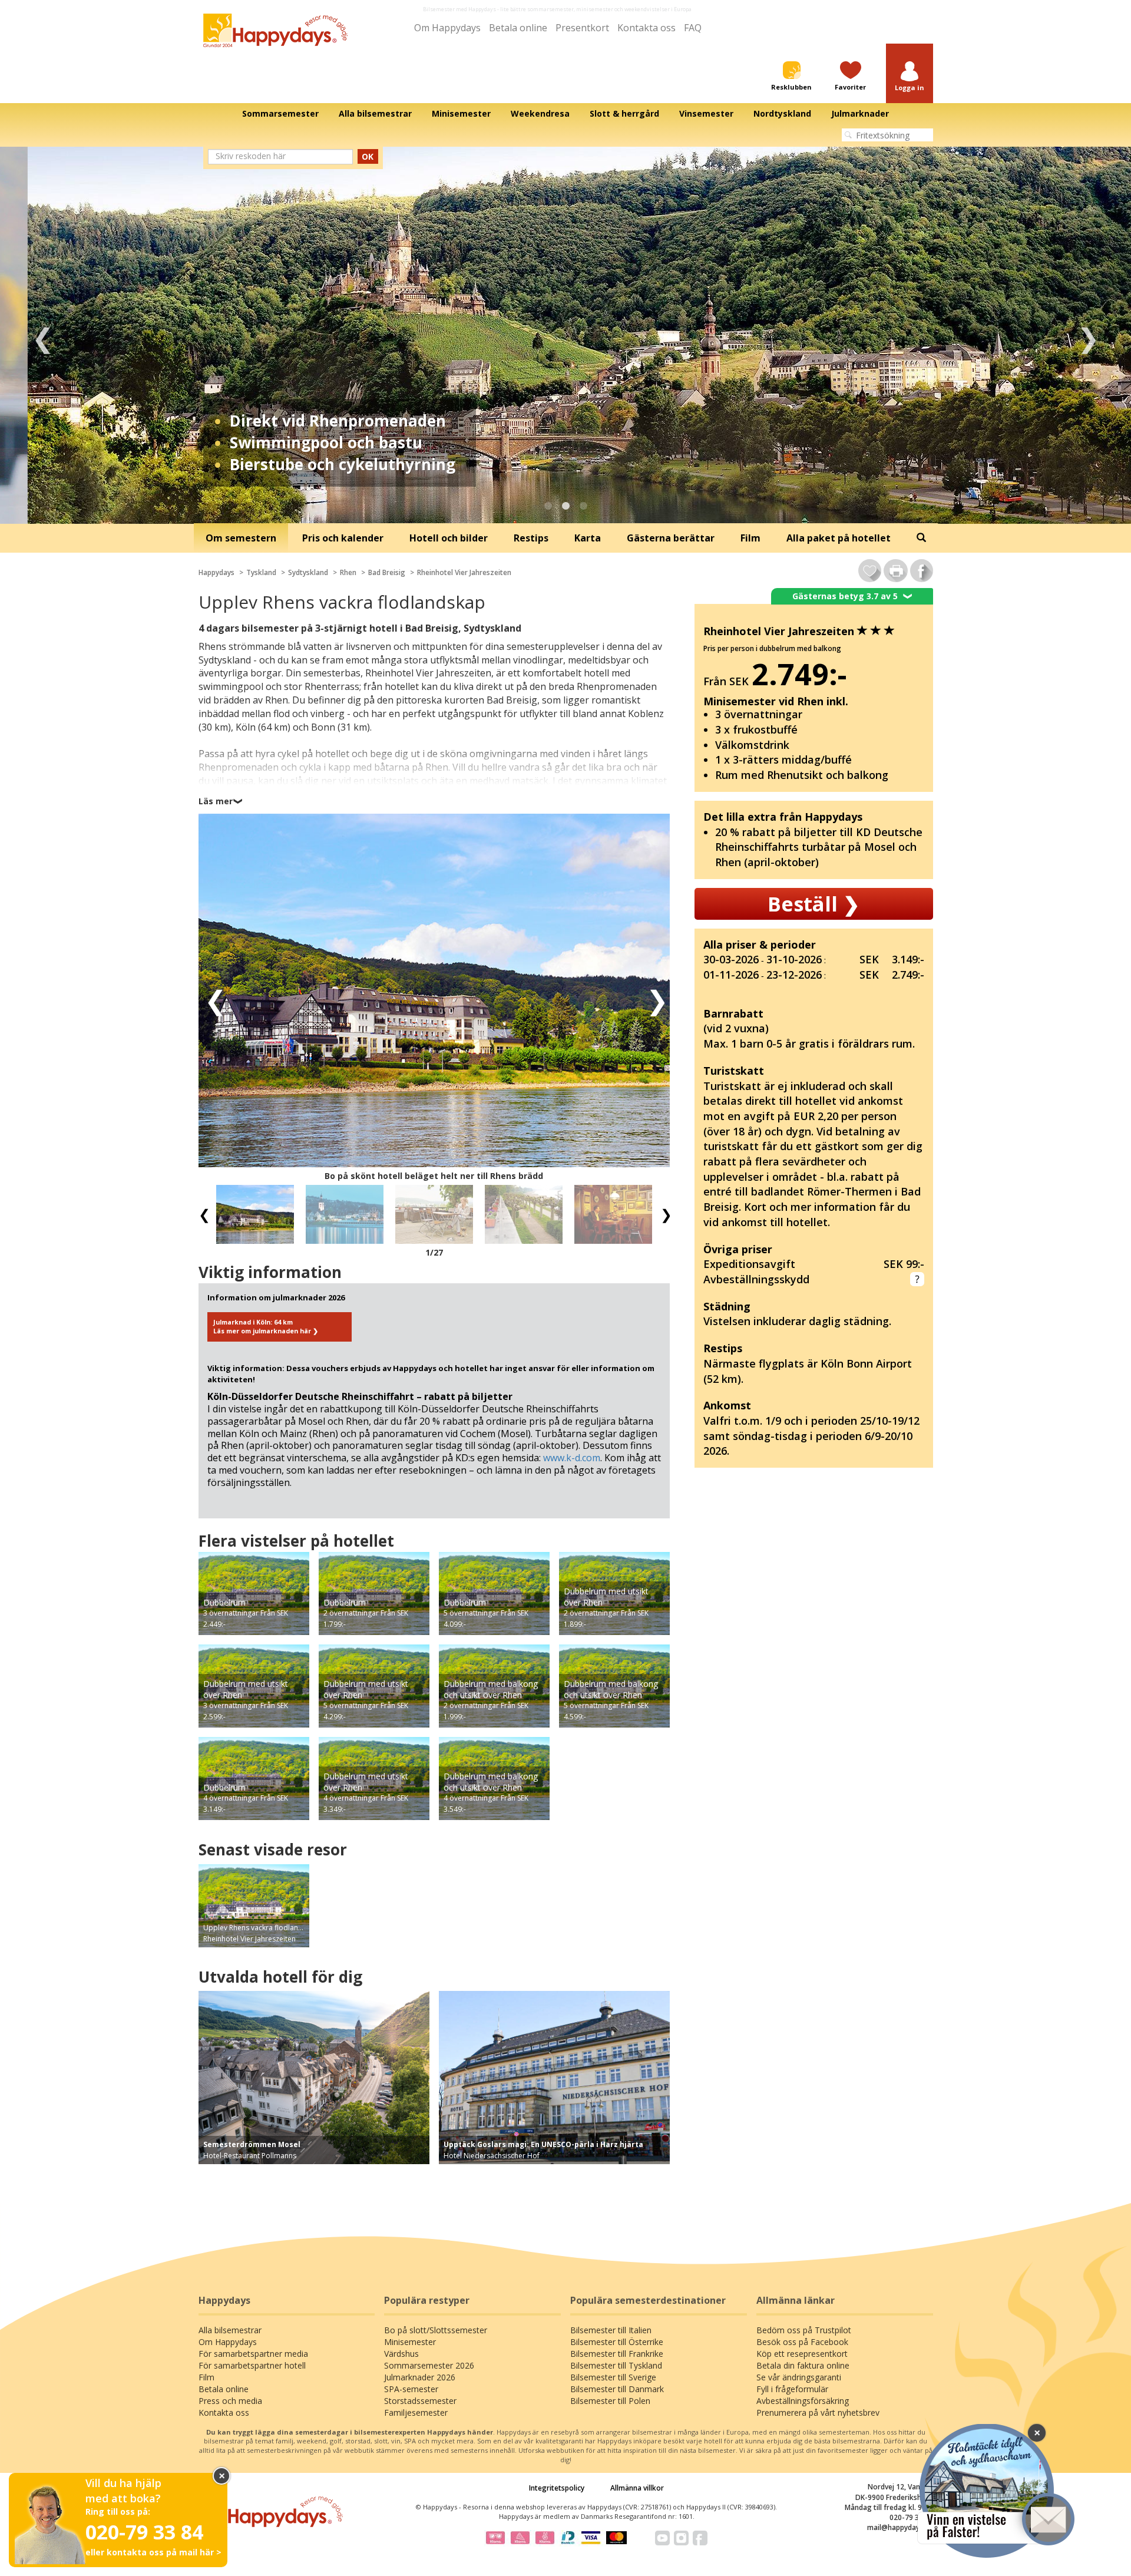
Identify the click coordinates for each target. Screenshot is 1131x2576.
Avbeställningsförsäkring (803, 2401)
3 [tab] (583, 506)
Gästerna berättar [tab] (671, 538)
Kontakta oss (646, 28)
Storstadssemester (420, 2401)
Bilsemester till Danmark (617, 2389)
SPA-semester (411, 2389)
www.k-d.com (572, 1458)
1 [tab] (548, 506)
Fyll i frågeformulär (792, 2389)
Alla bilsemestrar (230, 2330)
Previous (43, 335)
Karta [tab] (588, 538)
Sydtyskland (308, 572)
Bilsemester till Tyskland (616, 2365)
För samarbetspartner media (253, 2354)
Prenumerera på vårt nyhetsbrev (818, 2412)
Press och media (230, 2401)
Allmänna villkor (637, 2488)
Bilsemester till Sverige (613, 2377)
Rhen (348, 572)
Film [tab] (750, 538)
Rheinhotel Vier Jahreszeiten (464, 572)
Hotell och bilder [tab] (449, 538)
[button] (910, 77)
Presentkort (582, 28)
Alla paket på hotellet (839, 538)
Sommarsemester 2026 (429, 2365)
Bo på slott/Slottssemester (436, 2330)
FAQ (693, 28)
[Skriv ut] (896, 571)
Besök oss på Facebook (802, 2342)
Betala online (518, 28)
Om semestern (241, 538)
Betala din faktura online (803, 2365)
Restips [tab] (531, 538)
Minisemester (410, 2342)
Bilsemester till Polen (610, 2401)
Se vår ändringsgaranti (799, 2377)
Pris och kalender (343, 538)
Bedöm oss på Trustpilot (804, 2330)
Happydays (216, 572)
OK (368, 156)
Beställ (813, 904)
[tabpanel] (565, 335)
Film (206, 2377)
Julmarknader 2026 (420, 2377)
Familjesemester (416, 2412)
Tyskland (261, 572)
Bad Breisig (387, 572)
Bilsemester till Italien (611, 2330)
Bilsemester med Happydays (459, 9)
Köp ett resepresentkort (802, 2354)
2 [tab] (565, 506)
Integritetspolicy (557, 2488)
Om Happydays (447, 28)
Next (1088, 335)
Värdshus (401, 2354)
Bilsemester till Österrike (617, 2342)
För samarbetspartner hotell (252, 2365)
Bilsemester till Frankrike (617, 2354)
